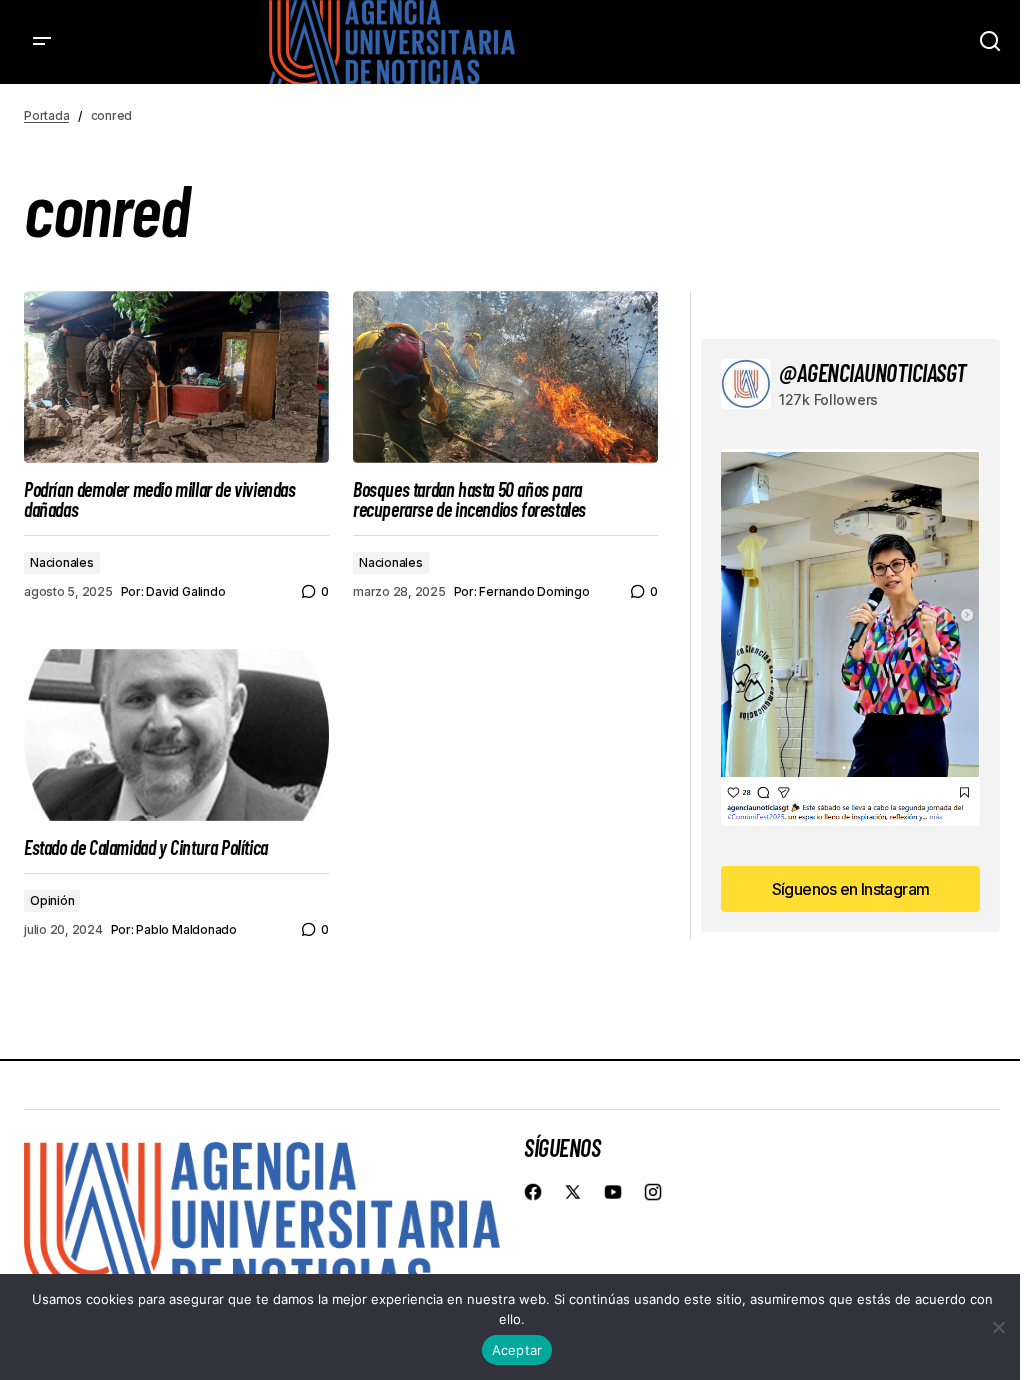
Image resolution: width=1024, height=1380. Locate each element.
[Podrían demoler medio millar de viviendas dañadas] (176, 377)
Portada (46, 115)
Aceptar (517, 1350)
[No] (999, 1327)
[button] (42, 42)
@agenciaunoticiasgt (873, 372)
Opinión (52, 900)
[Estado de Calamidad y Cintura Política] (176, 735)
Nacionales (62, 562)
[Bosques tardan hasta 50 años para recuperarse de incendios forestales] (505, 377)
